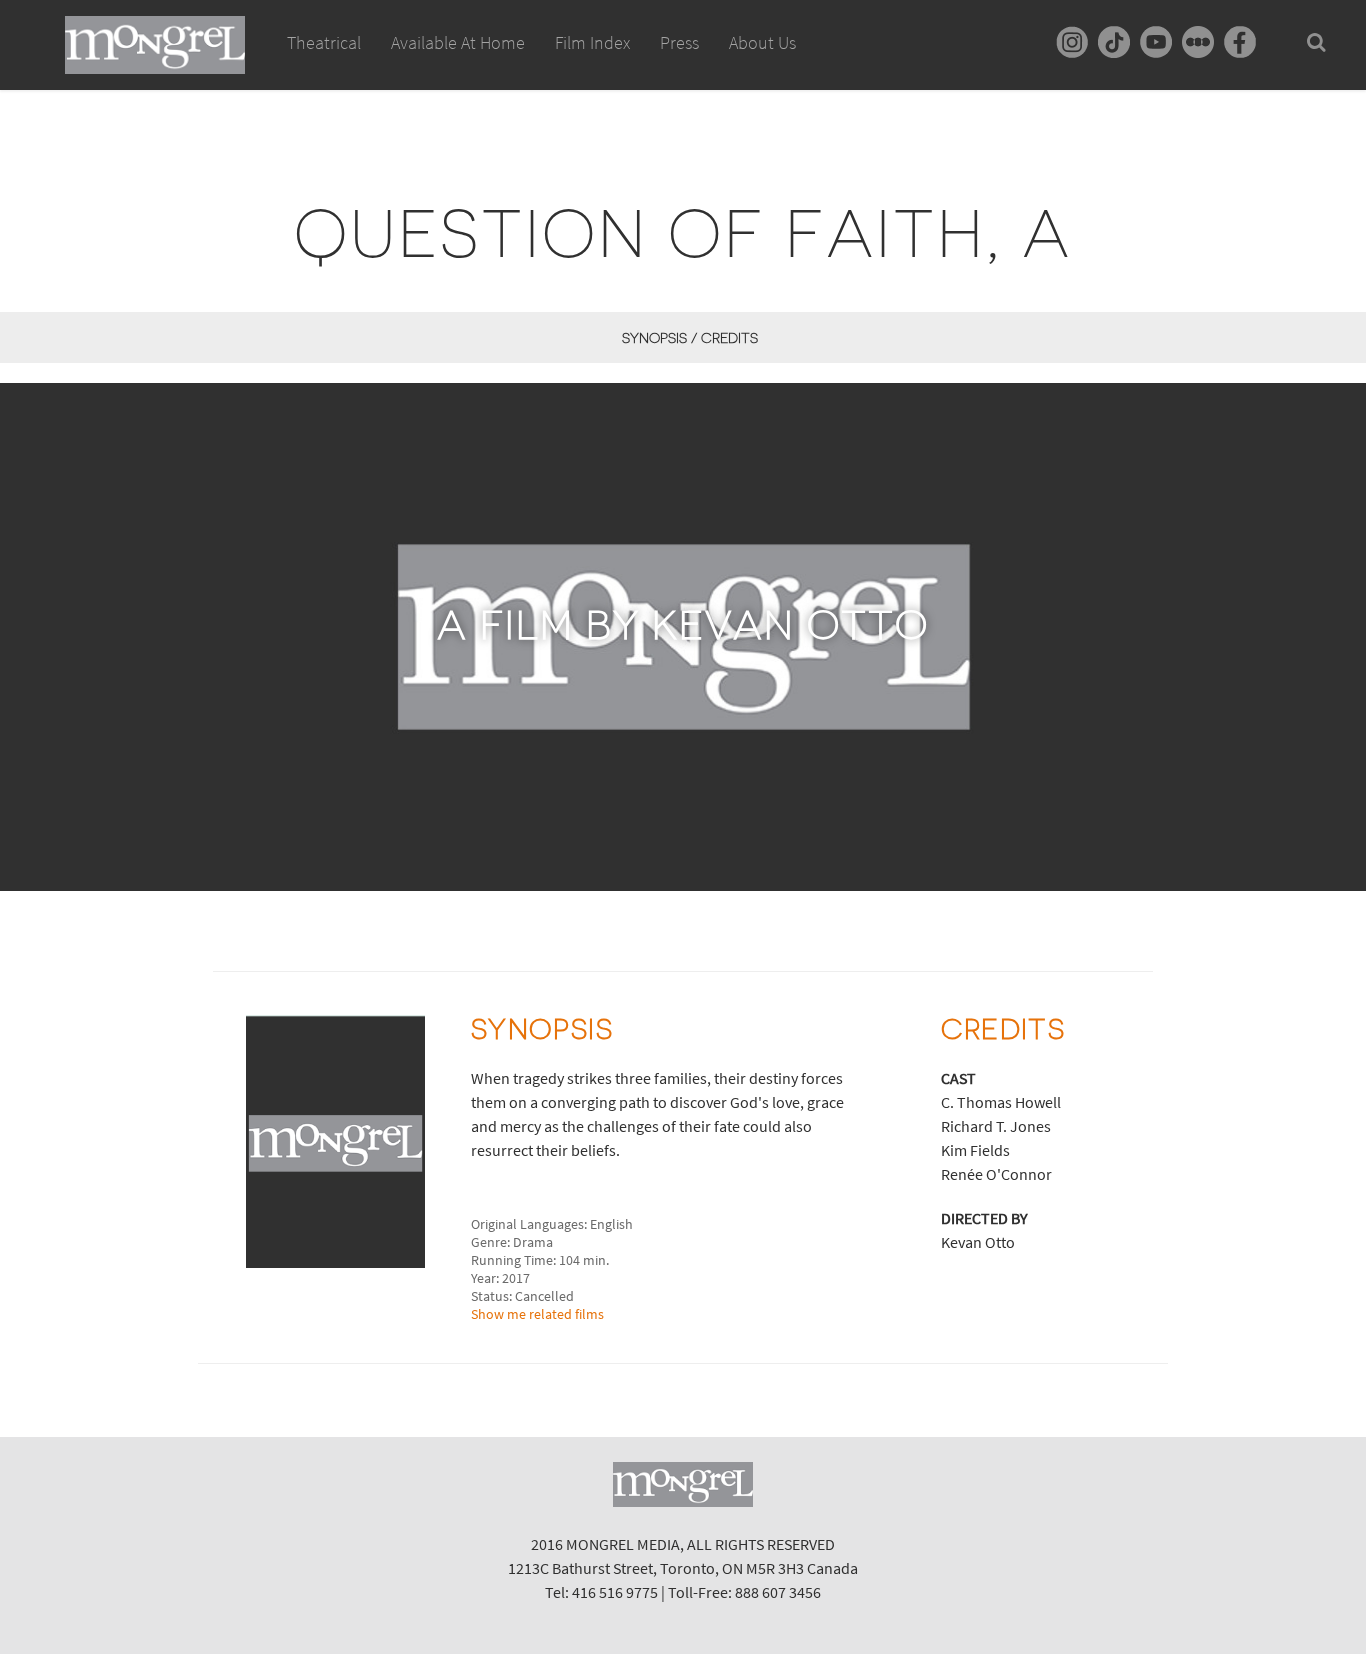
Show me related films (537, 1314)
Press (679, 42)
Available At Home (458, 42)
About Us (762, 42)
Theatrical (324, 42)
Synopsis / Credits (689, 338)
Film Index (592, 42)
